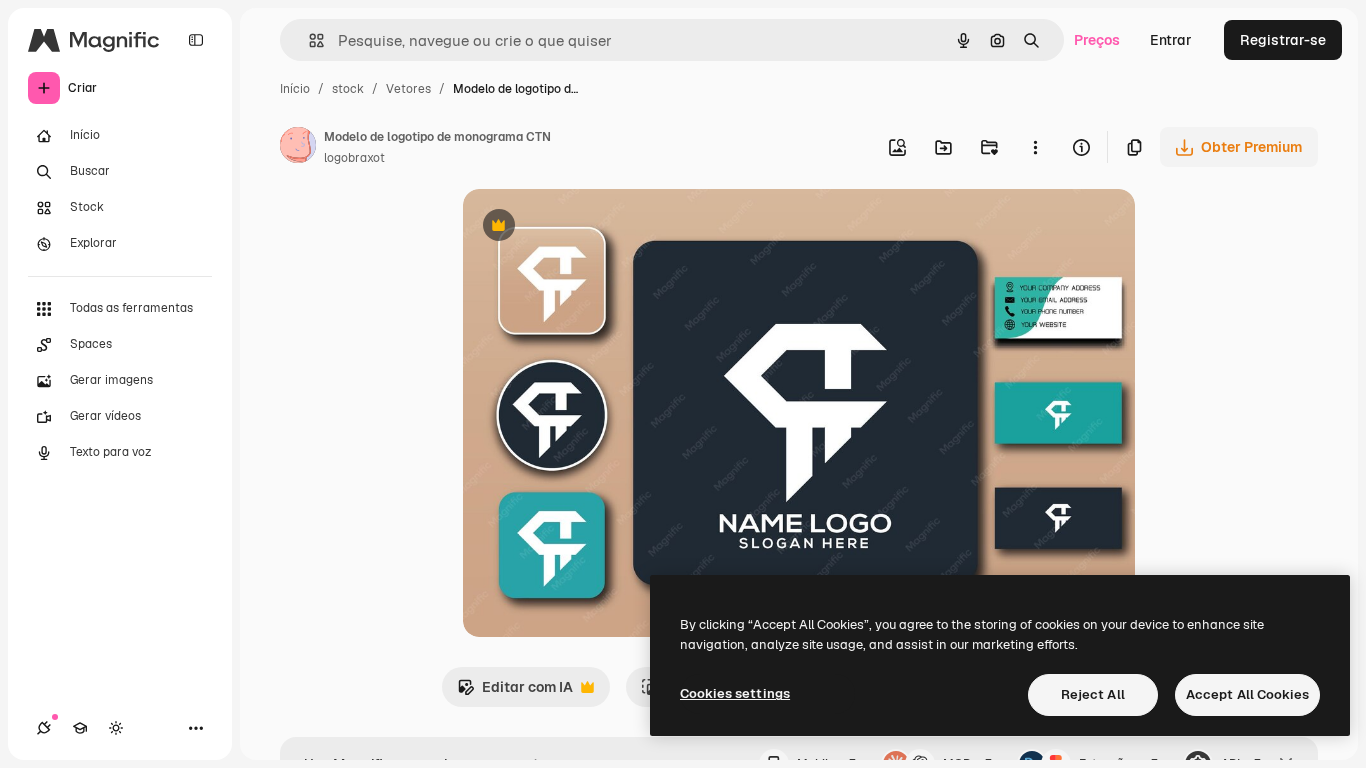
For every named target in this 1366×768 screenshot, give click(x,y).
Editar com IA (515, 692)
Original (591, 227)
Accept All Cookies (1247, 694)
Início (295, 89)
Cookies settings (735, 693)
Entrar (1171, 40)
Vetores (408, 89)
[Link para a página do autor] (298, 148)
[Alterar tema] (116, 728)
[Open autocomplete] (308, 40)
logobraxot (354, 158)
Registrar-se (1283, 40)
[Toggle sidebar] (196, 40)
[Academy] (80, 728)
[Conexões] (44, 728)
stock (348, 89)
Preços (1097, 40)
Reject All (1093, 694)
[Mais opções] (1035, 147)
